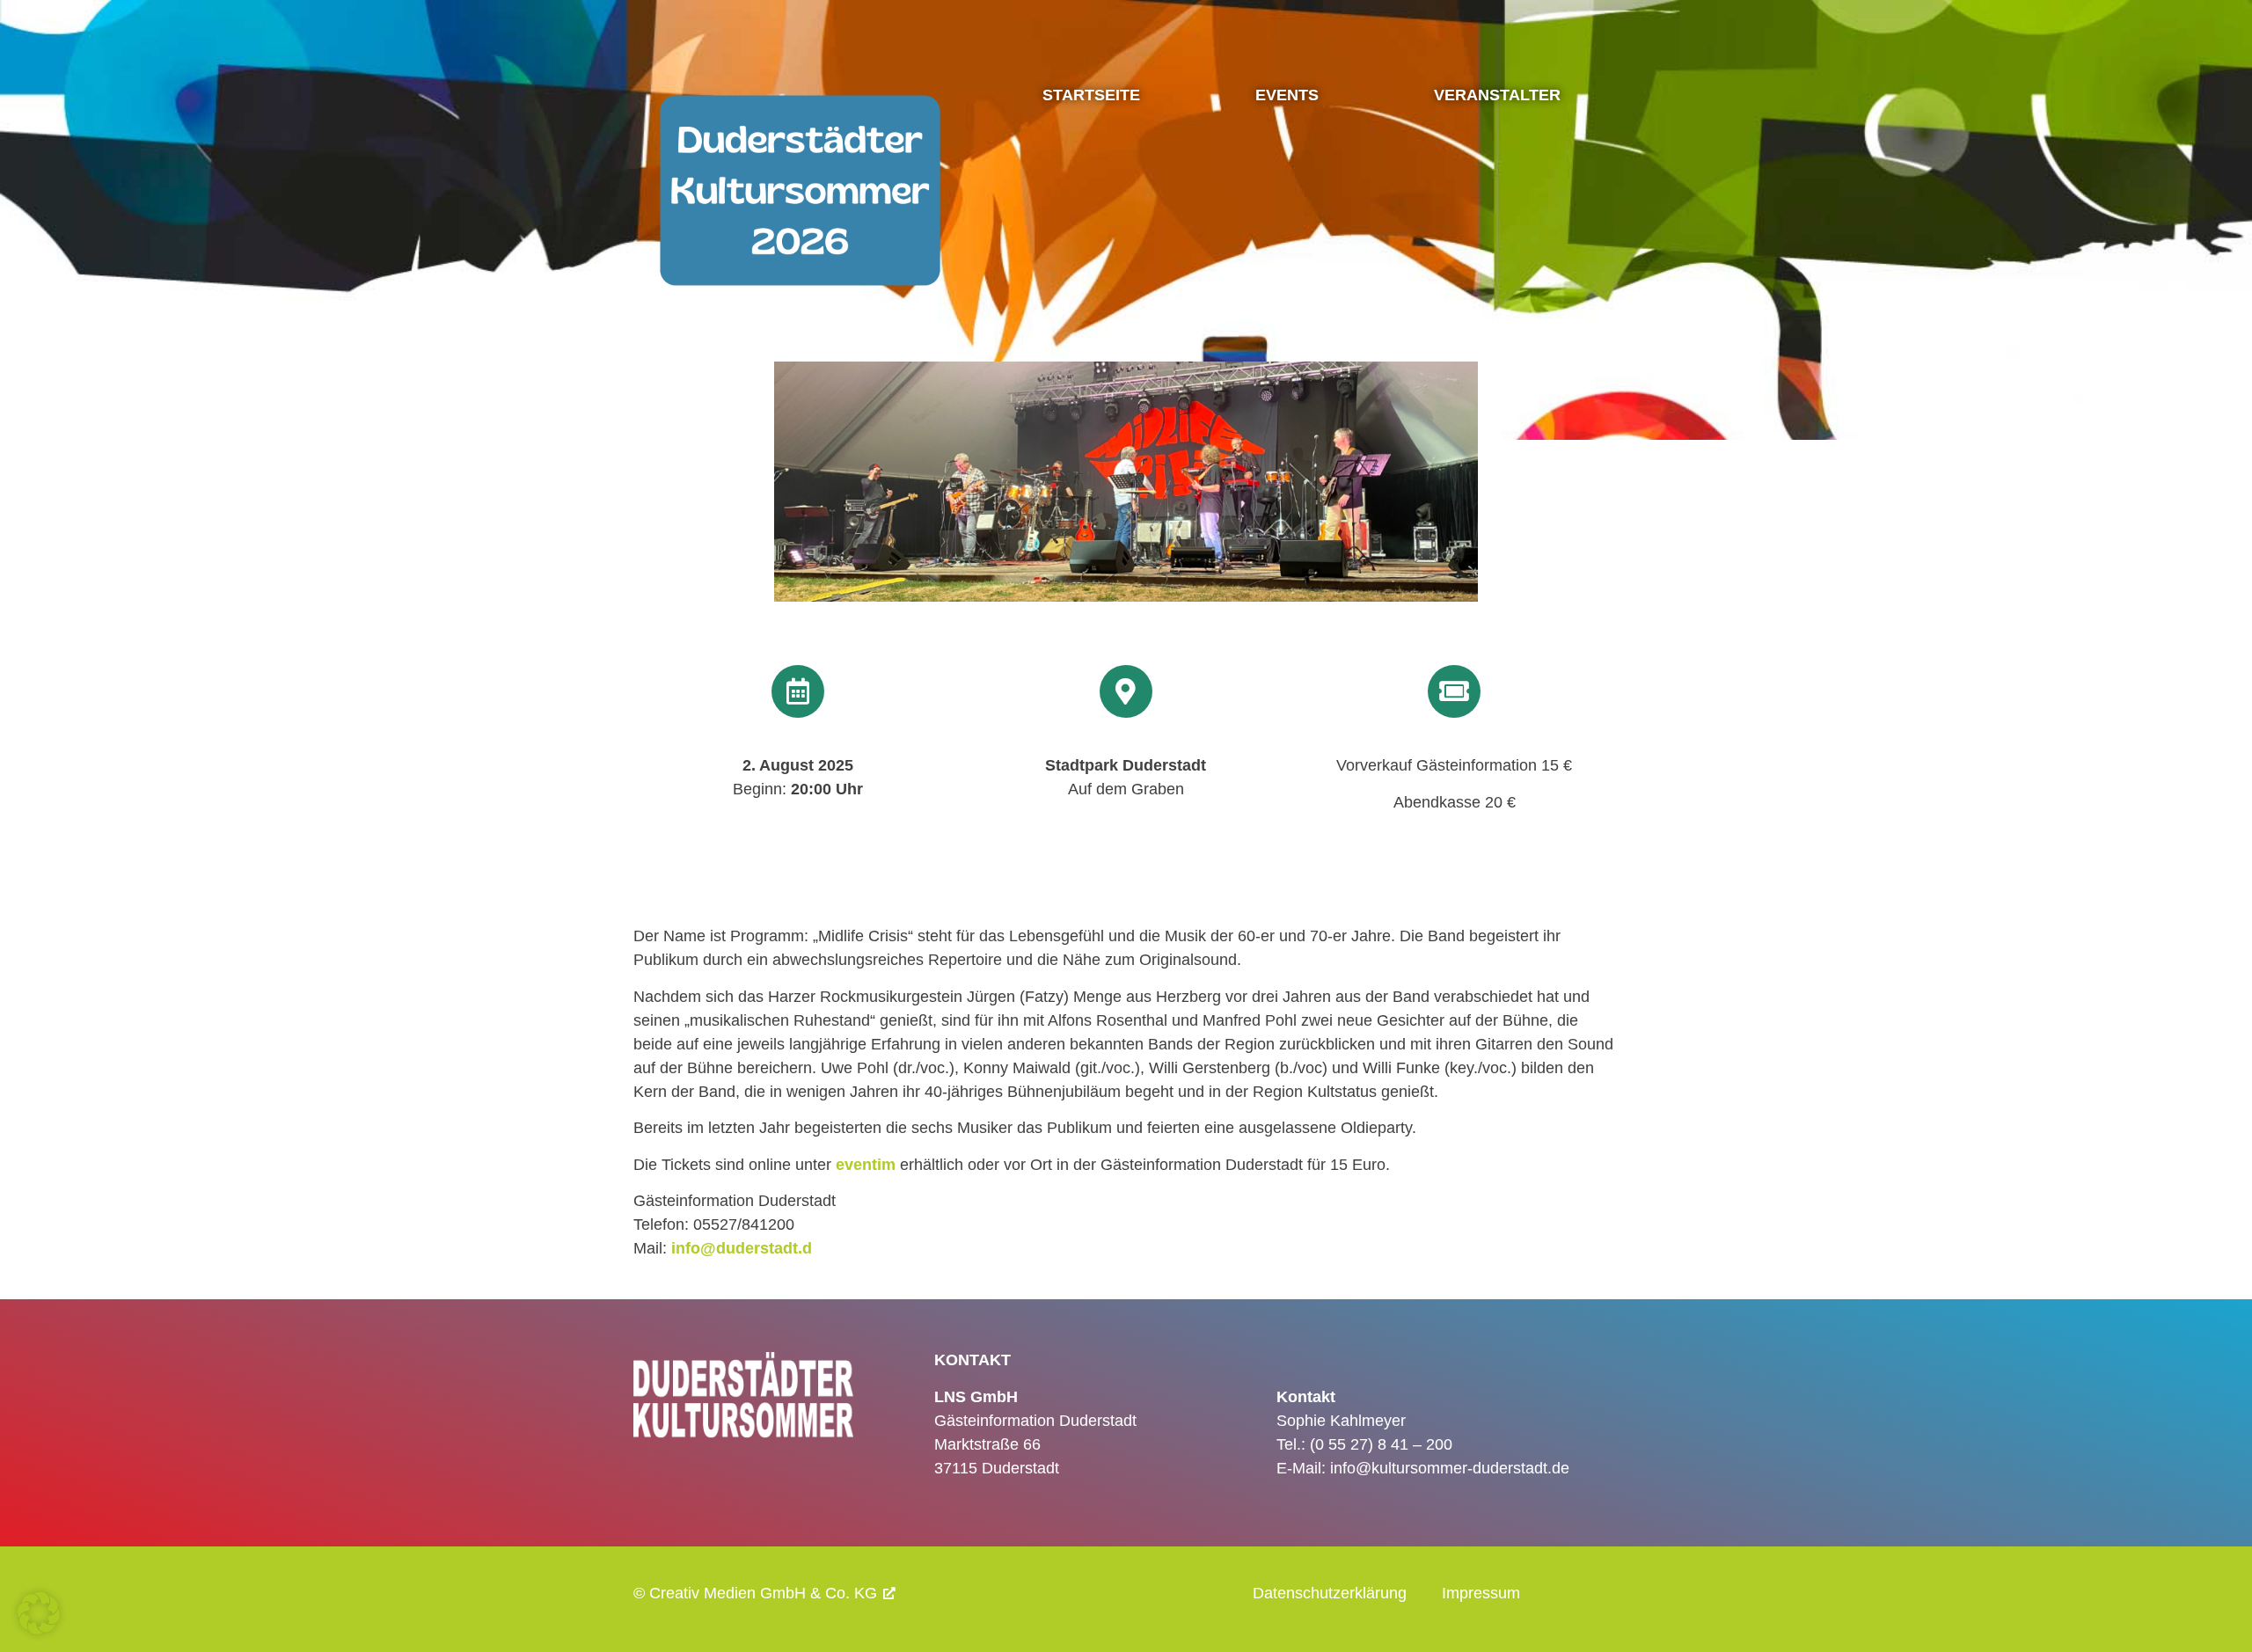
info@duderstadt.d (742, 1248)
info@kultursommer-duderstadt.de (1450, 1468)
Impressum (1481, 1593)
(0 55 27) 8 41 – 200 (1381, 1444)
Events (1287, 95)
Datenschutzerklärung (1330, 1593)
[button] (39, 1613)
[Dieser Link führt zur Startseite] (800, 245)
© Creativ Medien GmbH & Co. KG (755, 1593)
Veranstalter (1497, 95)
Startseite (1091, 95)
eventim (866, 1165)
